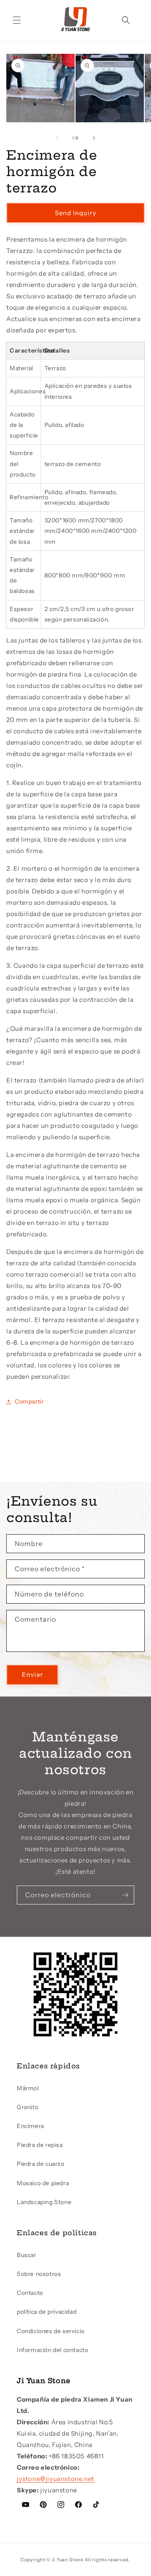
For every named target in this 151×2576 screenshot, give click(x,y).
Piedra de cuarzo (41, 2164)
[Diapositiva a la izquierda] (57, 138)
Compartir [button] (29, 1401)
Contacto (30, 2293)
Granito (27, 2107)
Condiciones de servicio (51, 2331)
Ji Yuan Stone (68, 2560)
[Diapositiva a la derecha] (94, 138)
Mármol (28, 2088)
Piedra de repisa (40, 2145)
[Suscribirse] (125, 1895)
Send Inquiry (76, 213)
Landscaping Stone (44, 2202)
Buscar (27, 2255)
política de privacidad (47, 2312)
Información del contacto (52, 2350)
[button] (17, 20)
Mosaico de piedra (43, 2183)
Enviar (33, 1674)
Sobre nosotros (39, 2274)
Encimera (30, 2126)
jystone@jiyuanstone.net (56, 2479)
